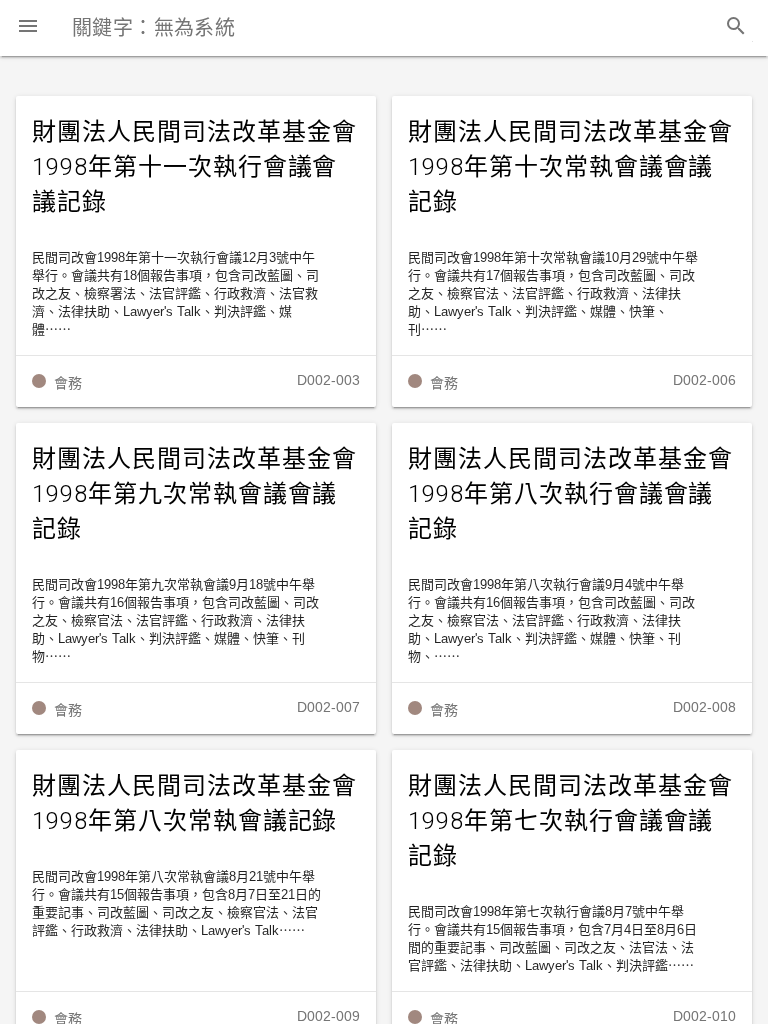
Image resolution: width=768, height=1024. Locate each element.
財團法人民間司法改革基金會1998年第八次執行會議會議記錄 (570, 494)
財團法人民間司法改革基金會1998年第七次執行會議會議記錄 (570, 821)
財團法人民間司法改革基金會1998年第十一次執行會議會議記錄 (194, 167)
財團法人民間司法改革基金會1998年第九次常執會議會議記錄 (194, 494)
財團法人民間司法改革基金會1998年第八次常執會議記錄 (194, 803)
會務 (68, 383)
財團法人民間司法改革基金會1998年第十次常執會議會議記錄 (570, 167)
